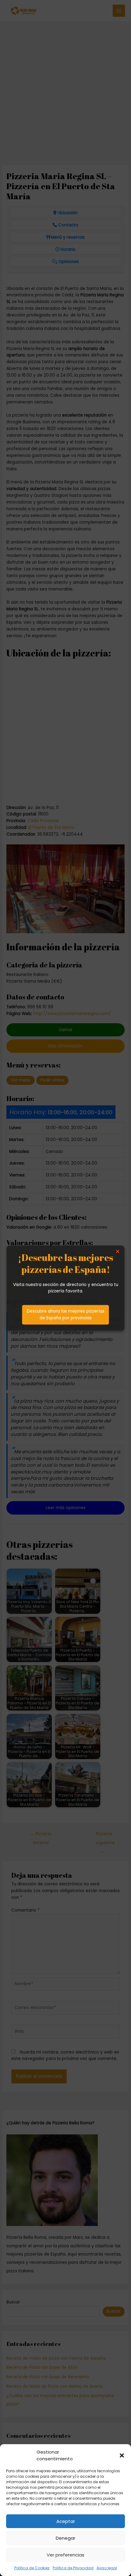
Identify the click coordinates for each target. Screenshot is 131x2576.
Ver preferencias (65, 2555)
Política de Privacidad (73, 2568)
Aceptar (66, 2521)
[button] (122, 2455)
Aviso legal (107, 2568)
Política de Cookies (32, 2568)
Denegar (65, 2538)
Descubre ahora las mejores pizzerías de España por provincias (66, 1315)
